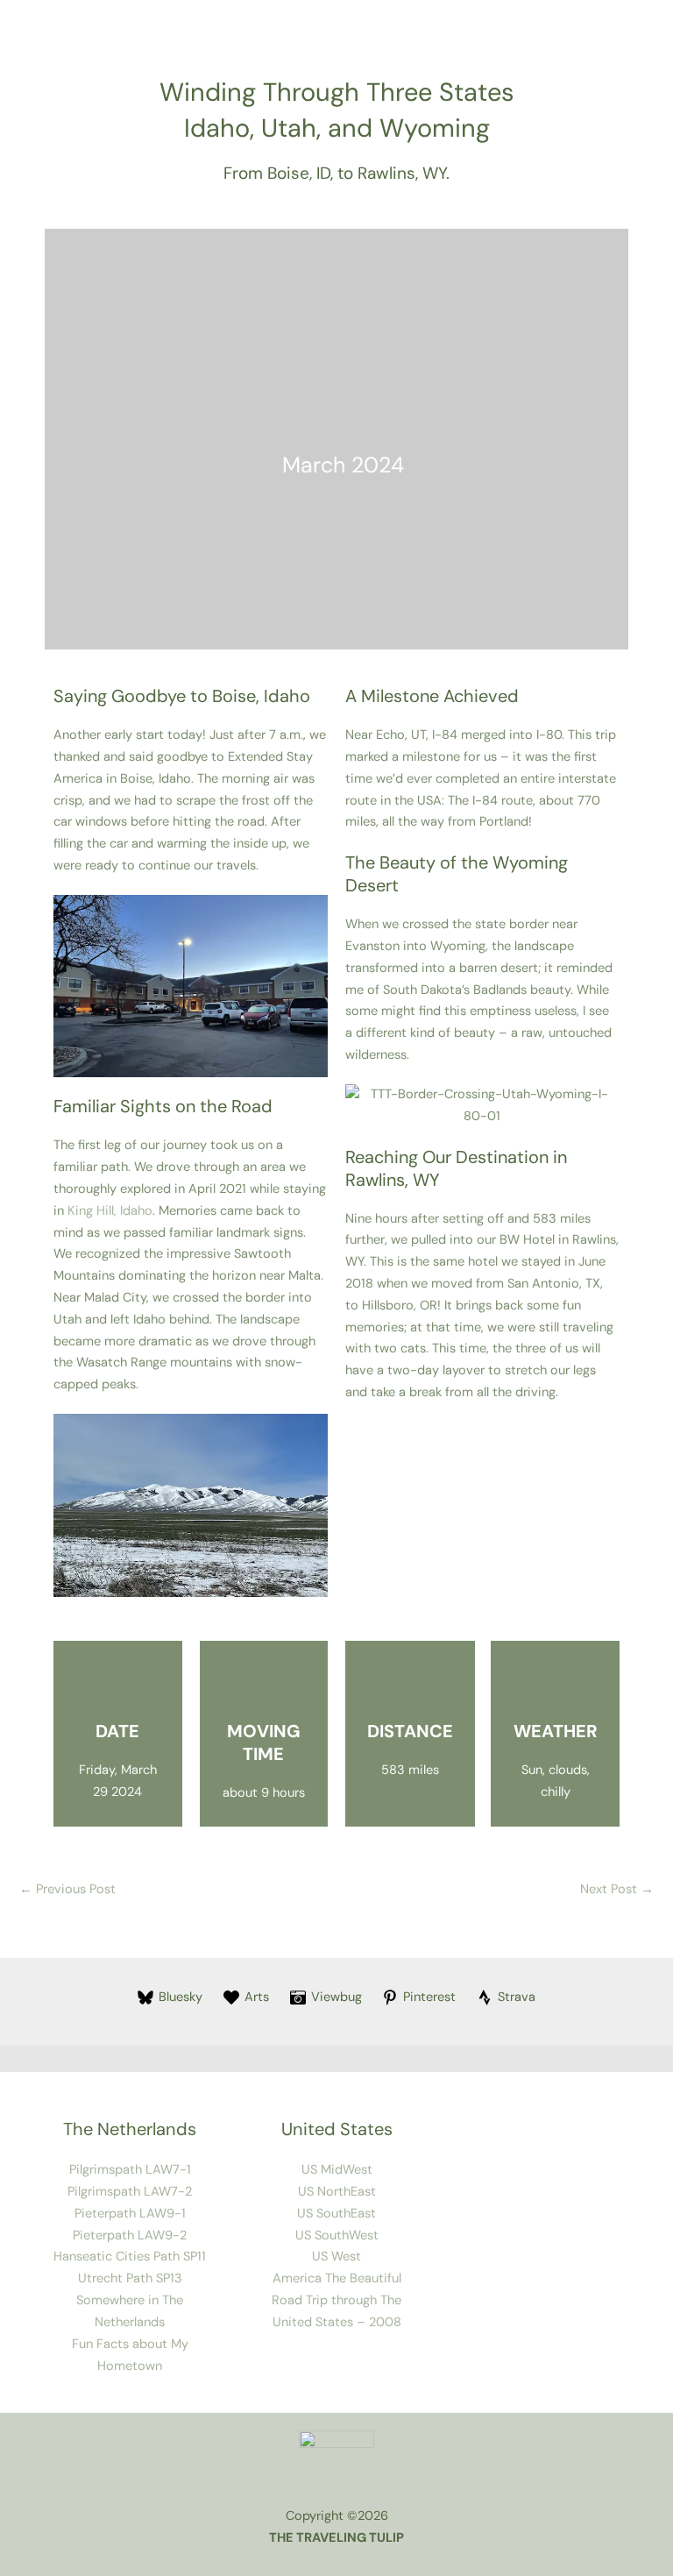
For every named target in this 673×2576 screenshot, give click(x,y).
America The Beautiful (337, 2278)
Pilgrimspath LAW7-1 (130, 2170)
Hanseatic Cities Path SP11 (130, 2257)
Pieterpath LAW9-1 (130, 2214)
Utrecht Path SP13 (130, 2278)
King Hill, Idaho (110, 1211)
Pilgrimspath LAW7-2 (130, 2192)
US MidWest (337, 2170)
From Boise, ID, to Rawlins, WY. (336, 173)
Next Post (617, 1889)
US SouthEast (336, 2214)
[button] (71, 986)
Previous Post (67, 1889)
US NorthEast (337, 2192)
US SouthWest (337, 2235)
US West (336, 2257)
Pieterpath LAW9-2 (130, 2235)
